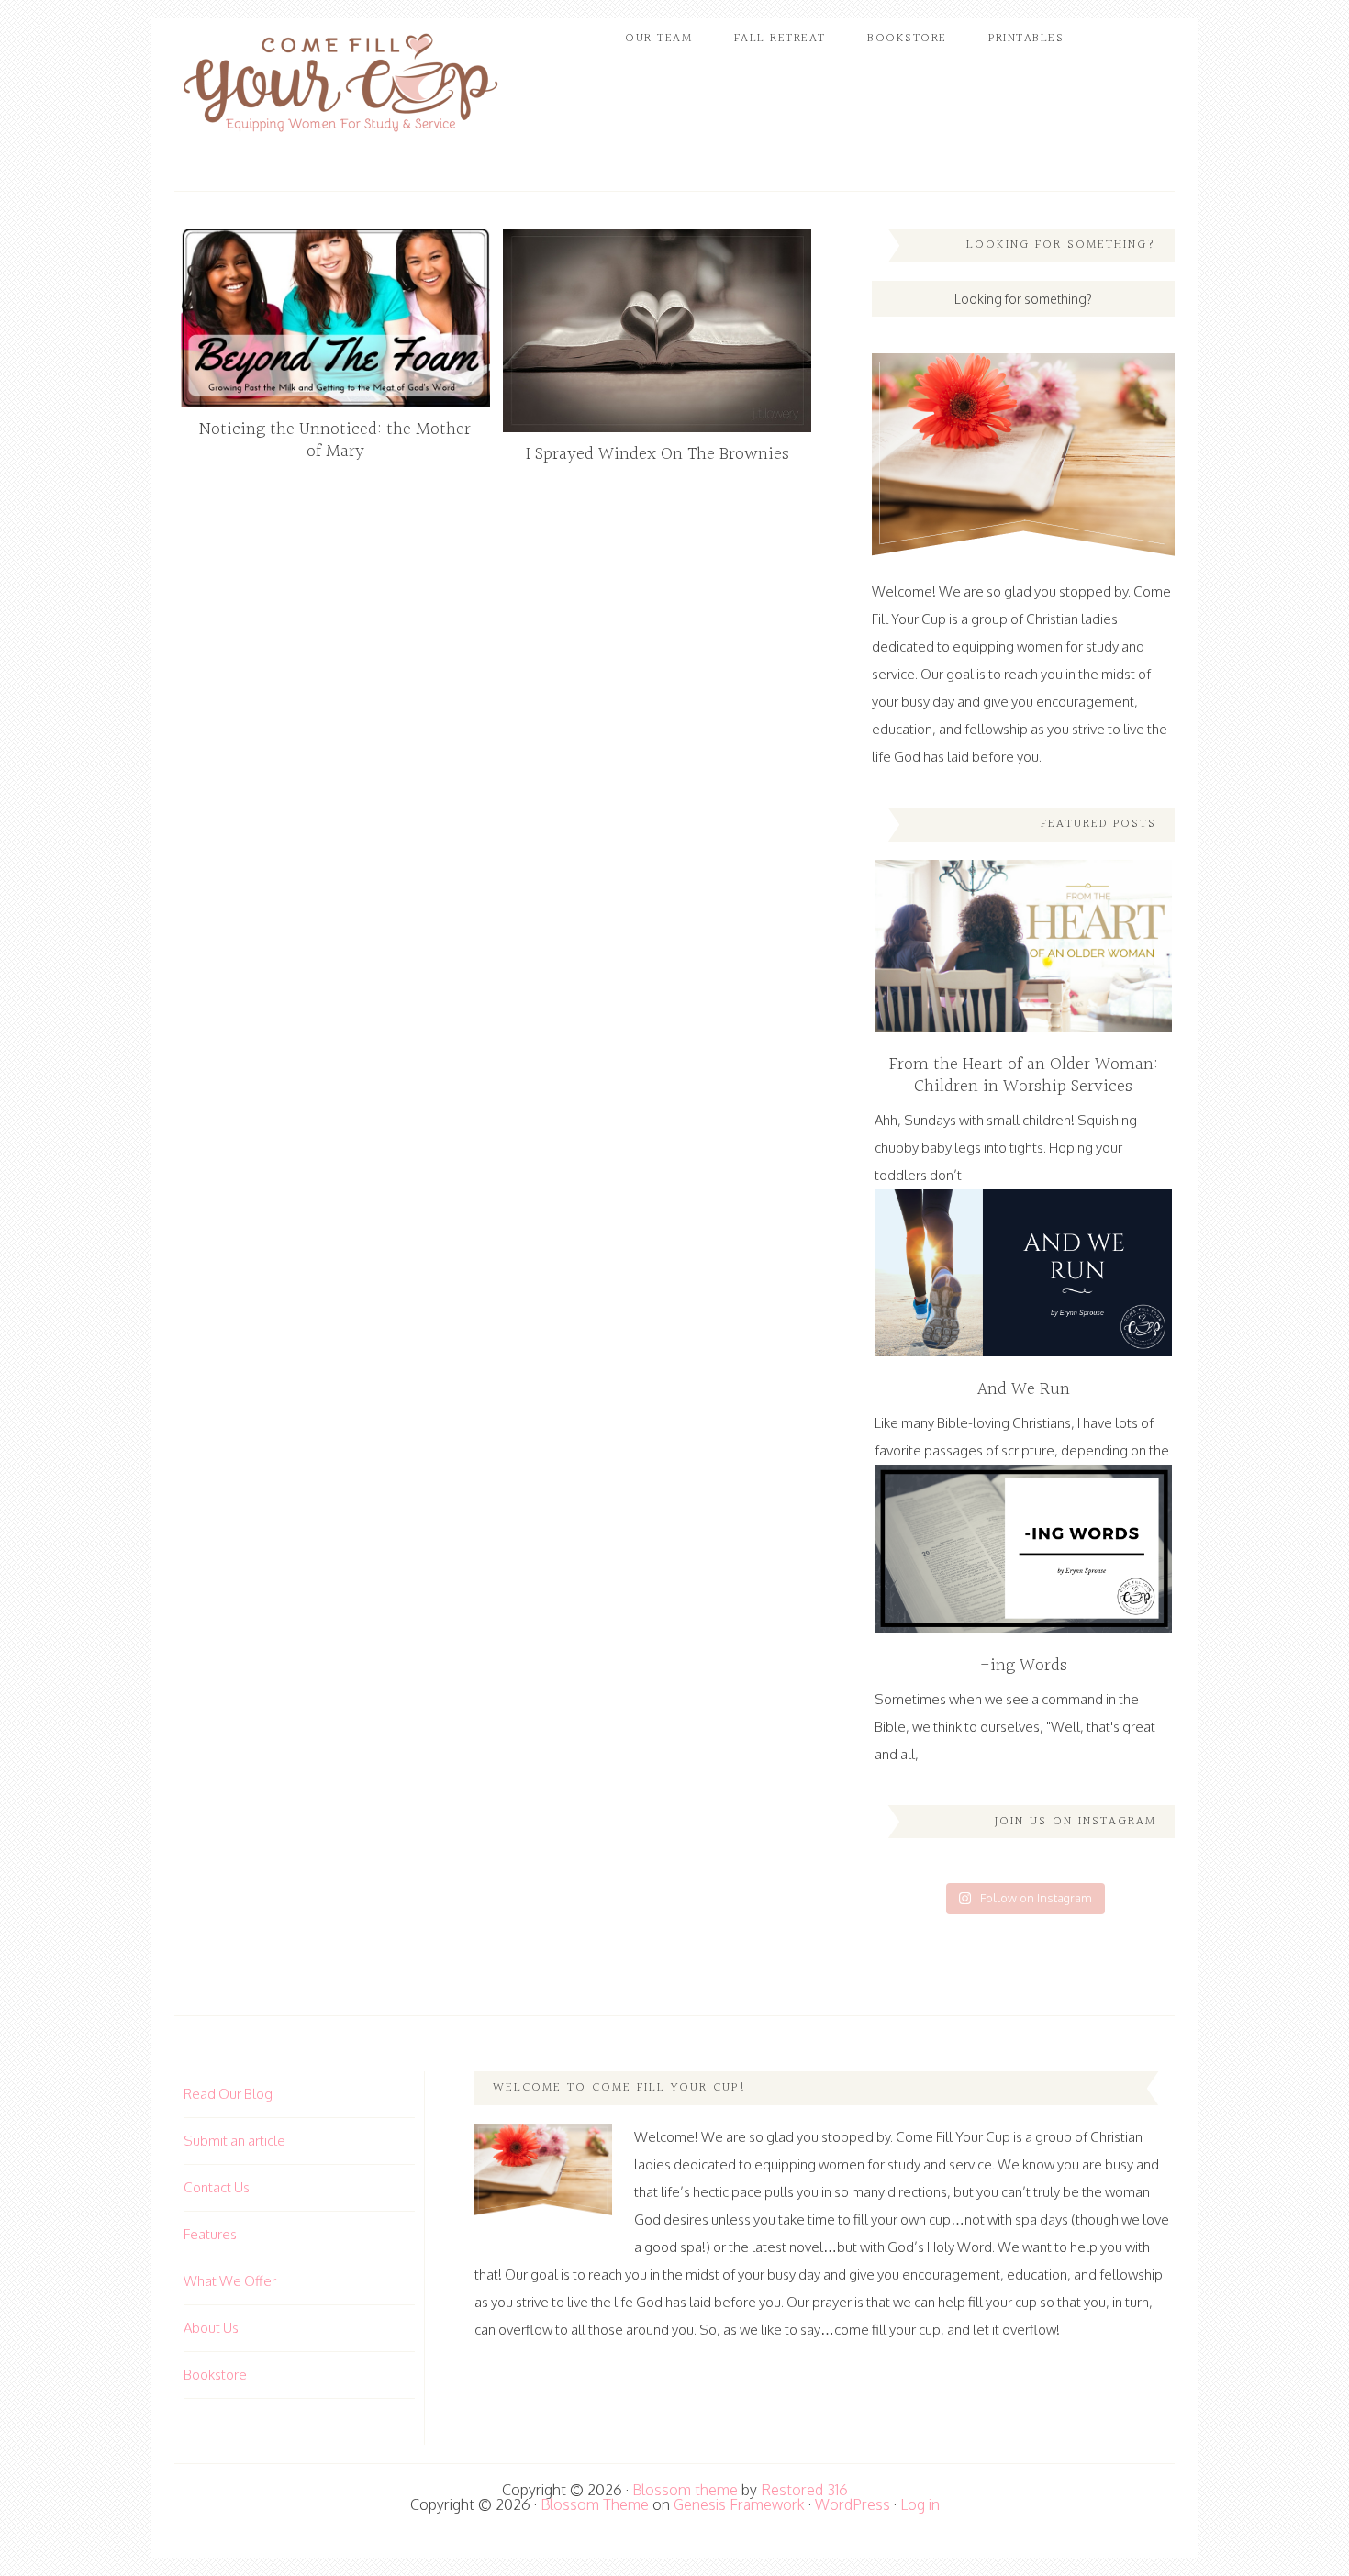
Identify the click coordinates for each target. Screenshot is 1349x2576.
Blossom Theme (595, 2504)
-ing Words (1024, 1666)
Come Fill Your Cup (340, 87)
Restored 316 (804, 2490)
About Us (211, 2328)
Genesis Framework (739, 2504)
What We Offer (230, 2281)
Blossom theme (685, 2490)
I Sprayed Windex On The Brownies (658, 454)
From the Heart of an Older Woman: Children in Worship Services (1024, 1076)
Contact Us (217, 2187)
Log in (920, 2504)
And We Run (1024, 1389)
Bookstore (215, 2375)
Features (210, 2234)
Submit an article (234, 2141)
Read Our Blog (228, 2094)
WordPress (853, 2504)
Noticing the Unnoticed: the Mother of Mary (335, 440)
